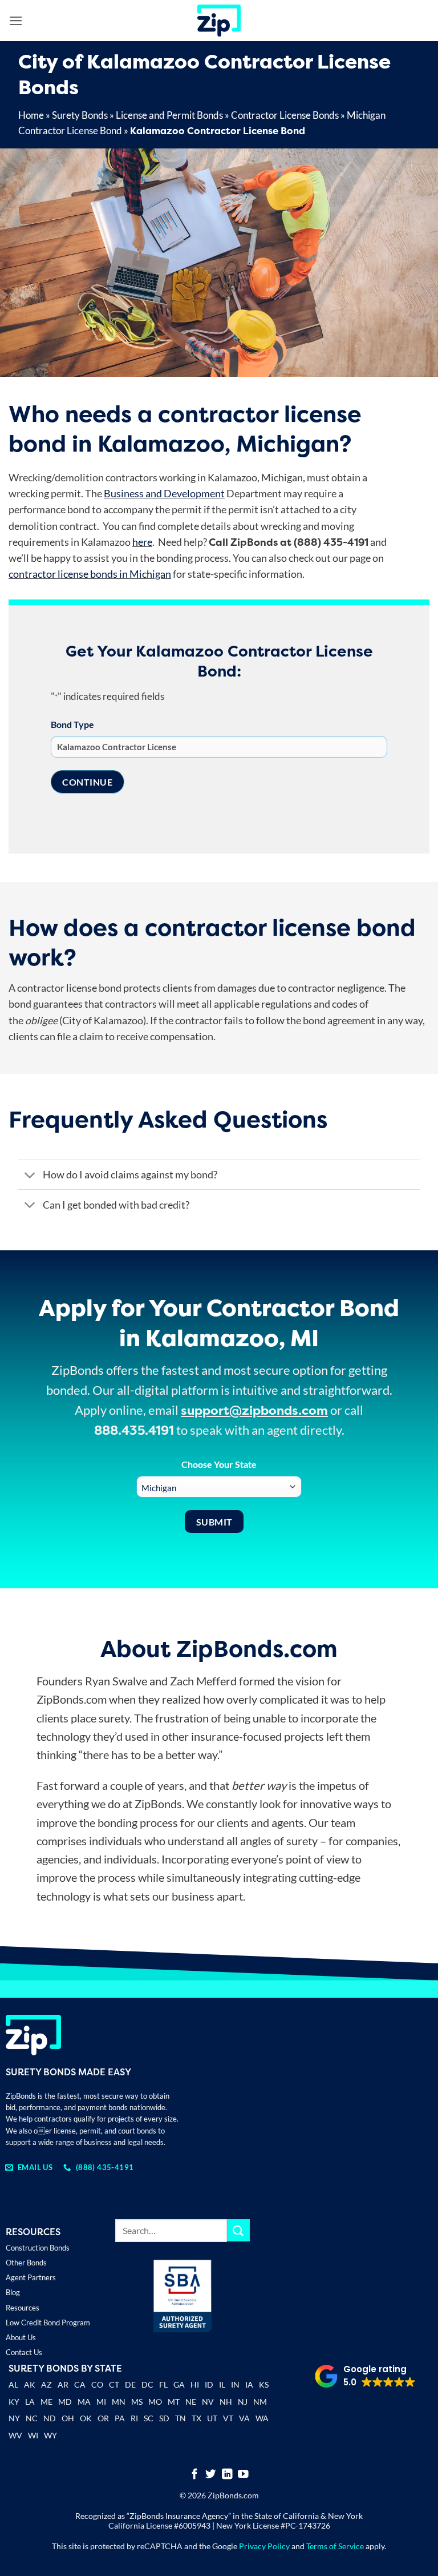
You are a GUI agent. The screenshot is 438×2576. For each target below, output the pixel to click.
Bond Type (72, 724)
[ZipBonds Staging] (219, 21)
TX (196, 2418)
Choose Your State (219, 1464)
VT (228, 2418)
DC (147, 2384)
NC (32, 2418)
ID (209, 2384)
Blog (13, 2292)
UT (212, 2418)
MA (84, 2402)
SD (164, 2418)
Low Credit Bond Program (48, 2323)
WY (50, 2435)
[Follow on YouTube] (243, 2475)
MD (65, 2402)
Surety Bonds (80, 115)
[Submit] (238, 2230)
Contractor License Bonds (285, 115)
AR (63, 2384)
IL (222, 2384)
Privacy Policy (264, 2546)
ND (50, 2418)
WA (262, 2418)
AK (30, 2384)
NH (226, 2402)
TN (181, 2418)
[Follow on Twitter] (211, 2475)
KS (264, 2384)
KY (14, 2402)
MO (155, 2402)
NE (191, 2402)
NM (260, 2402)
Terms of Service (335, 2546)
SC (149, 2418)
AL (13, 2386)
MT (174, 2402)
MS (137, 2402)
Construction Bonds (38, 2248)
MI (101, 2402)
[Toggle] (30, 1176)
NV (208, 2402)
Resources (23, 2308)
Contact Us (24, 2352)
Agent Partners (31, 2277)
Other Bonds (26, 2263)
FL (163, 2384)
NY (14, 2418)
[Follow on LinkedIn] (227, 2475)
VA (244, 2418)
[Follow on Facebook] (195, 2475)
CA (80, 2384)
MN (119, 2402)
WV (15, 2435)
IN (235, 2384)
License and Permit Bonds (169, 115)
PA (120, 2418)
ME (46, 2402)
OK (86, 2418)
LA (30, 2402)
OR (103, 2418)
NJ (243, 2402)
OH (68, 2418)
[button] (16, 21)
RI (134, 2418)
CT (114, 2384)
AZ (46, 2384)
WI (33, 2435)
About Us (21, 2337)
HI (195, 2384)
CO (97, 2384)
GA (179, 2384)
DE (130, 2384)
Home (31, 115)
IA (249, 2384)
